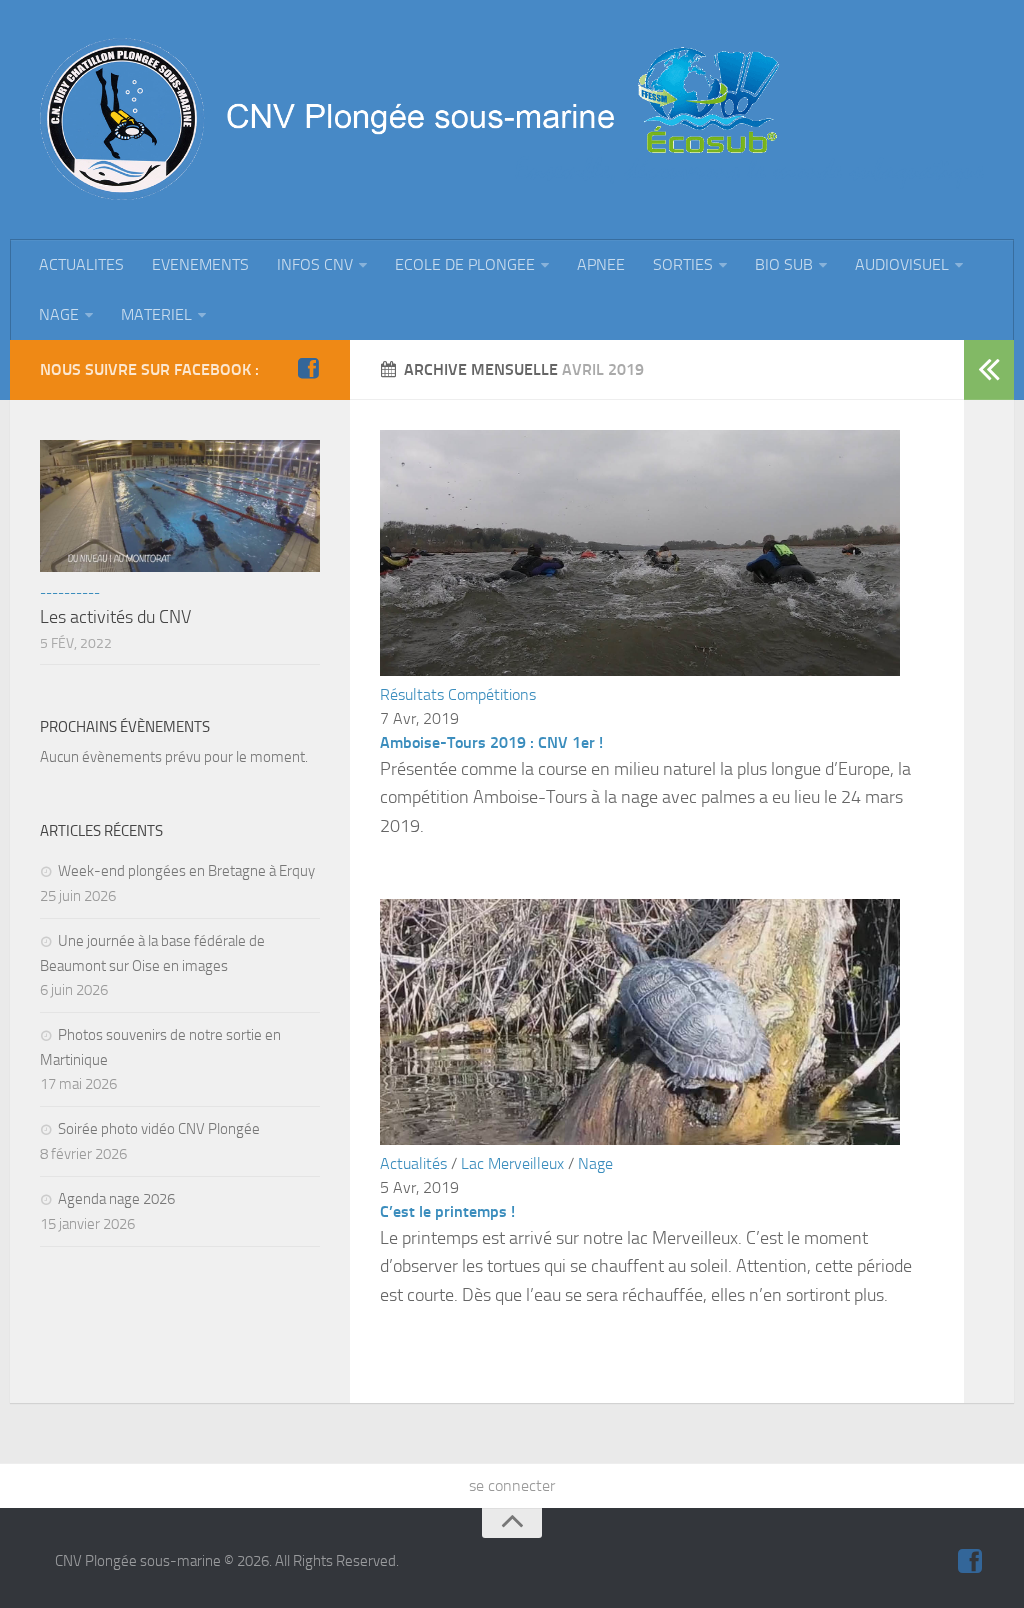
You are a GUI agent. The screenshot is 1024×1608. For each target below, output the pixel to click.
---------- (70, 592)
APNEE (601, 264)
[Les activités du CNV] (180, 506)
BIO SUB (784, 264)
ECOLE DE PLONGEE (465, 264)
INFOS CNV (315, 264)
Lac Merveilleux (512, 1163)
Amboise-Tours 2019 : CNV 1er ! (491, 742)
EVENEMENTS (200, 264)
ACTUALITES (81, 264)
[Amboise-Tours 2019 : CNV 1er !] (640, 670)
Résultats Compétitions (458, 694)
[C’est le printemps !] (640, 1139)
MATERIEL (156, 314)
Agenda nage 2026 (116, 1199)
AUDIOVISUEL (902, 264)
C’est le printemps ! (447, 1211)
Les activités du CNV (115, 617)
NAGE (59, 314)
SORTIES (683, 264)
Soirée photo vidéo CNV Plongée (159, 1129)
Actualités (413, 1163)
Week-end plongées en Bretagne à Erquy (186, 871)
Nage (595, 1163)
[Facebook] (308, 369)
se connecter (512, 1485)
